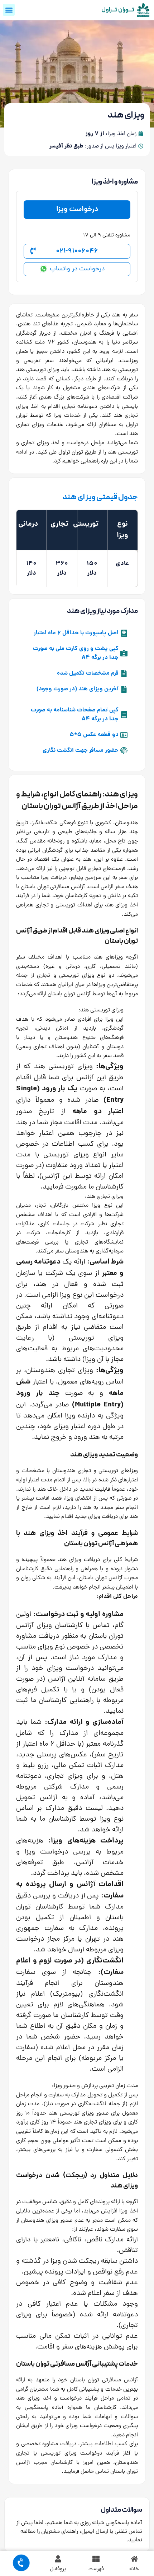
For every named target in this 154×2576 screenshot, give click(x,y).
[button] (9, 10)
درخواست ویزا (77, 210)
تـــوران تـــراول (118, 10)
